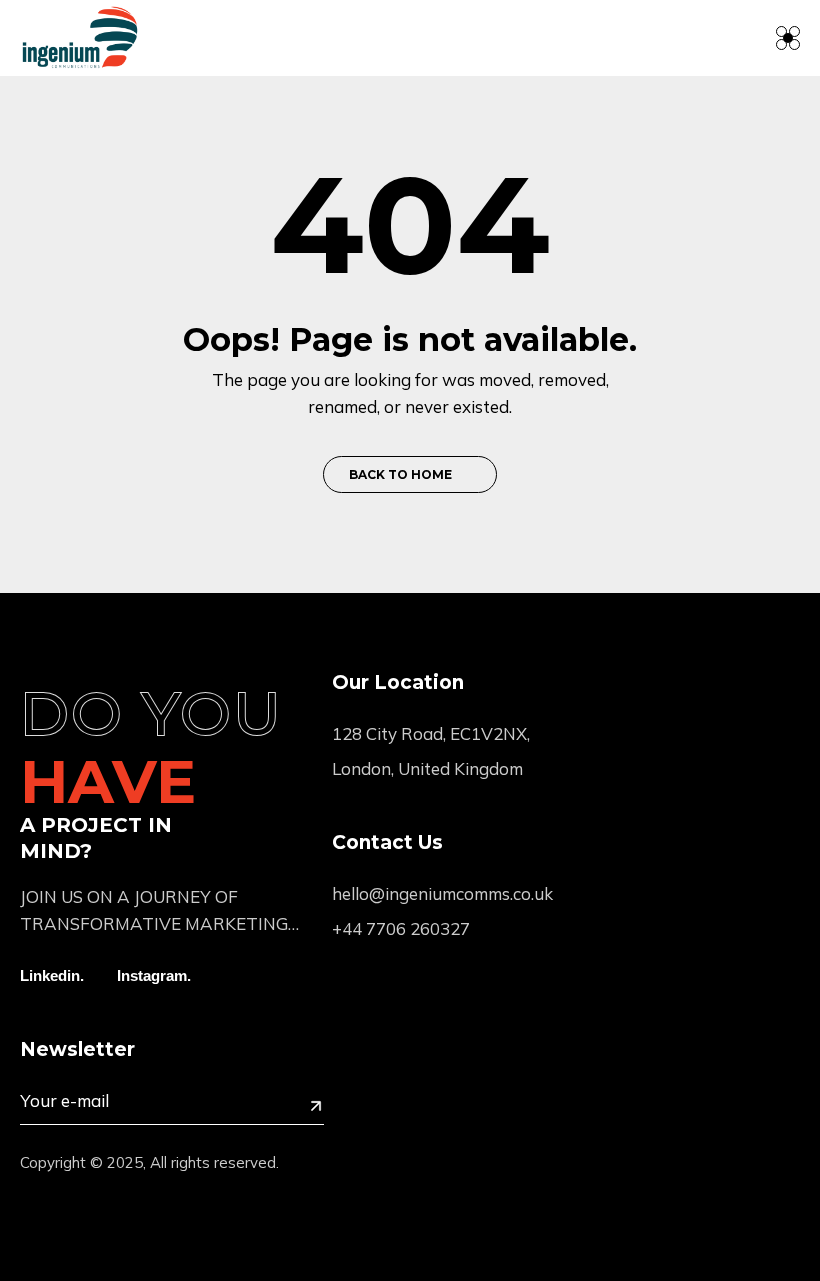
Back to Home (400, 474)
